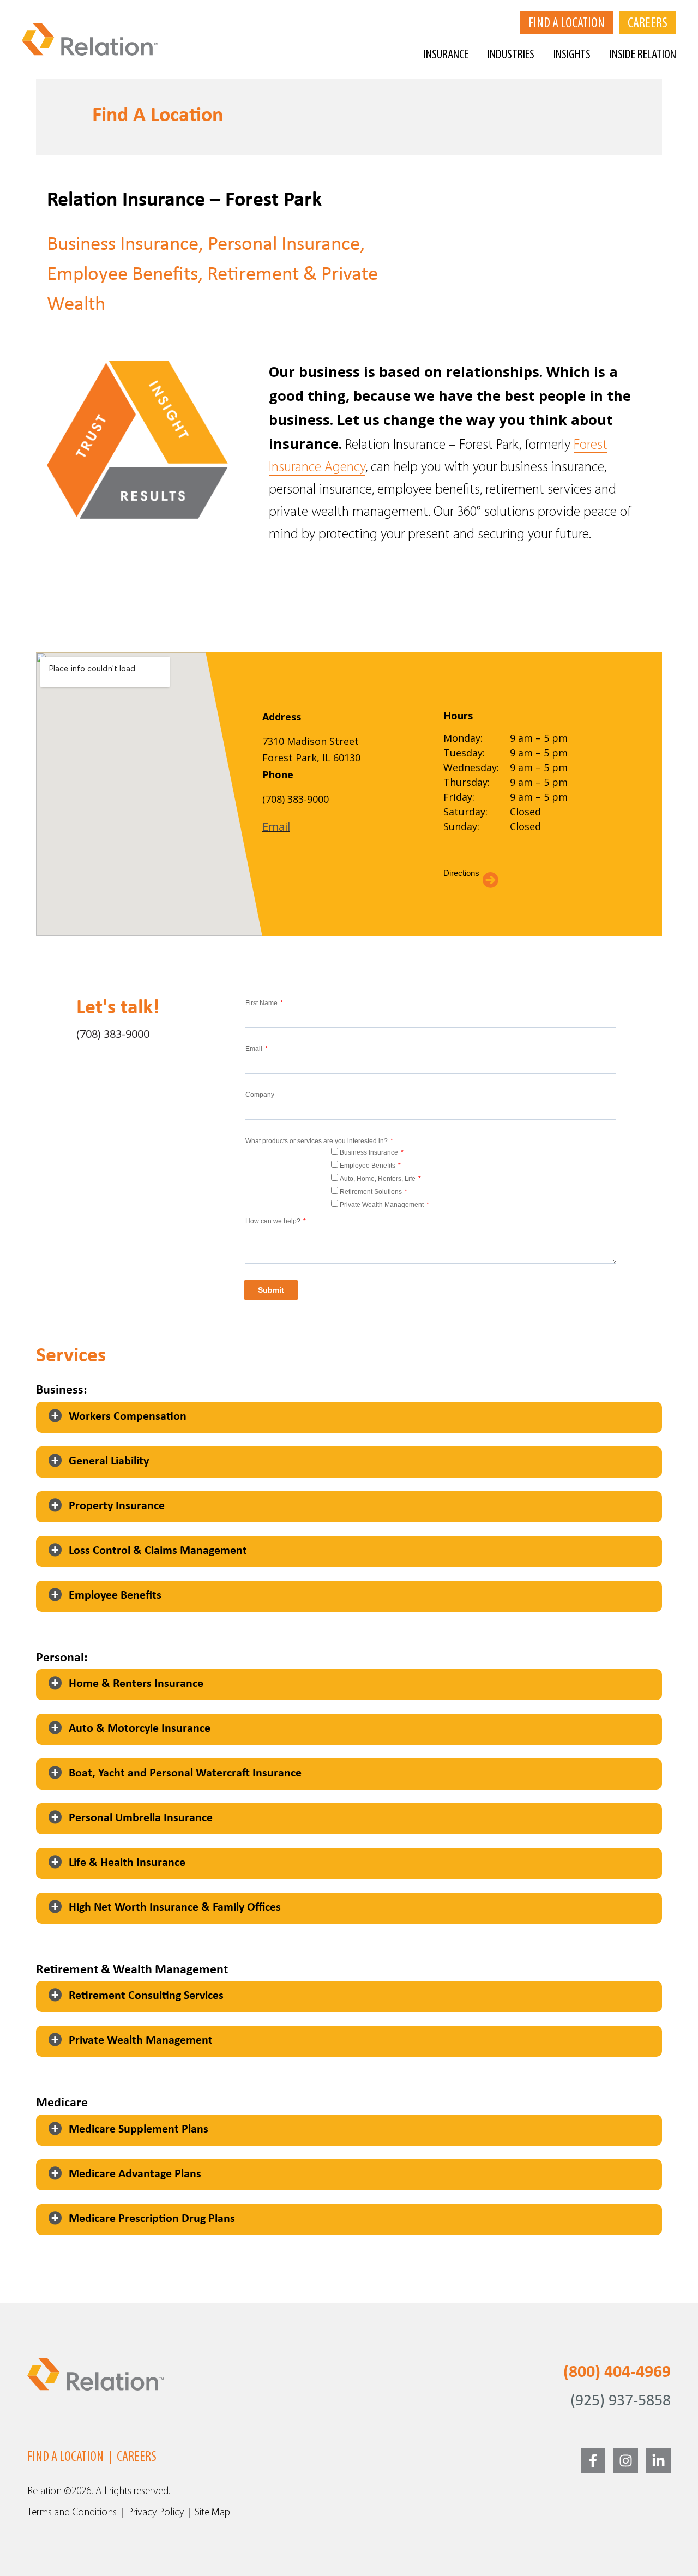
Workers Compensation (128, 1417)
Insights (572, 55)
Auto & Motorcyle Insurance (140, 1729)
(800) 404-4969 (617, 2373)
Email (276, 827)
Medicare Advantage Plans (135, 2174)
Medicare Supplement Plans (139, 2130)
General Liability (109, 1461)
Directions (461, 873)
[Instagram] (626, 2461)
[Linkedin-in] (658, 2461)
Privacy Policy (156, 2513)
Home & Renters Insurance (136, 1684)
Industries (511, 55)
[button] (349, 1417)
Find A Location (65, 2457)
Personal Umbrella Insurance (141, 1818)
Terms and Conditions (72, 2513)
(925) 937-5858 (621, 2401)
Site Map (212, 2513)
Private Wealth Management (141, 2041)
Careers (137, 2457)
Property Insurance (117, 1506)
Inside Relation (643, 55)
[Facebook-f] (593, 2461)
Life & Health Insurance (127, 1863)
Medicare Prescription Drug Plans (152, 2219)
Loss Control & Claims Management (158, 1551)
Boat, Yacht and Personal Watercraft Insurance (185, 1773)
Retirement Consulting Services (146, 1996)
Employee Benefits (115, 1596)
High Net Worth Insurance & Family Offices (175, 1908)
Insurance (446, 55)
